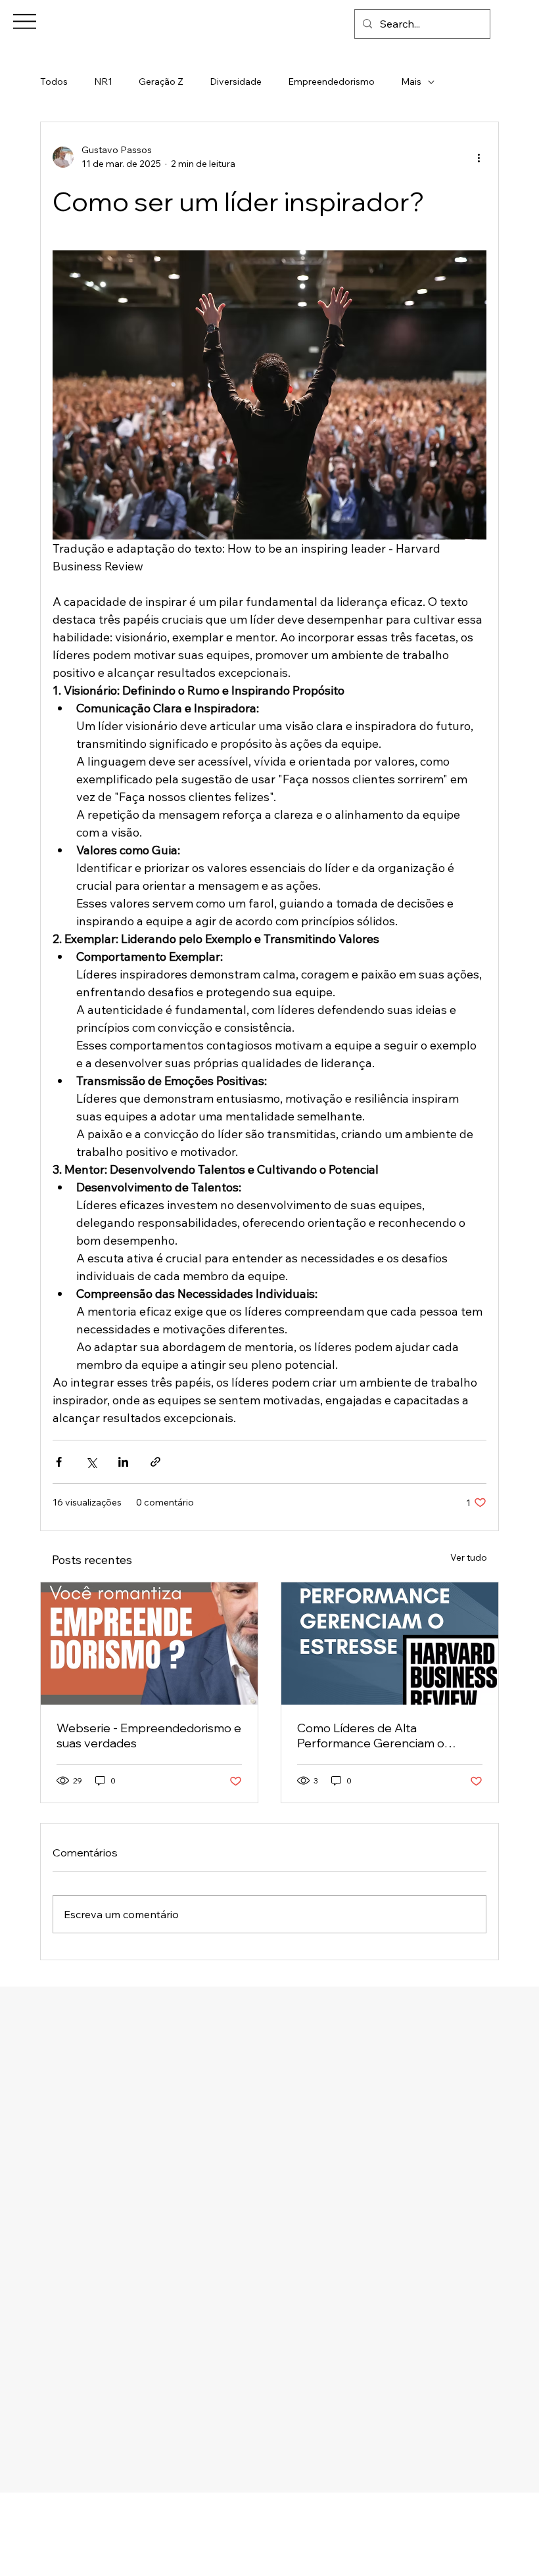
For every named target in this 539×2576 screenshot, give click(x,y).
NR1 (103, 81)
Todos (54, 81)
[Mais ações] (479, 157)
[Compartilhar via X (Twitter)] (91, 1462)
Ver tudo (469, 1557)
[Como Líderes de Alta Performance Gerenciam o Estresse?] (390, 1644)
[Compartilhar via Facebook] (59, 1462)
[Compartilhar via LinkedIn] (123, 1462)
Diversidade (236, 81)
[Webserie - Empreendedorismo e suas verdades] (149, 1644)
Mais (411, 81)
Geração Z (161, 81)
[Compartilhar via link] (155, 1462)
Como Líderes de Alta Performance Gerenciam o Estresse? (371, 1736)
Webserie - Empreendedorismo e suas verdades (149, 1736)
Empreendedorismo (331, 81)
